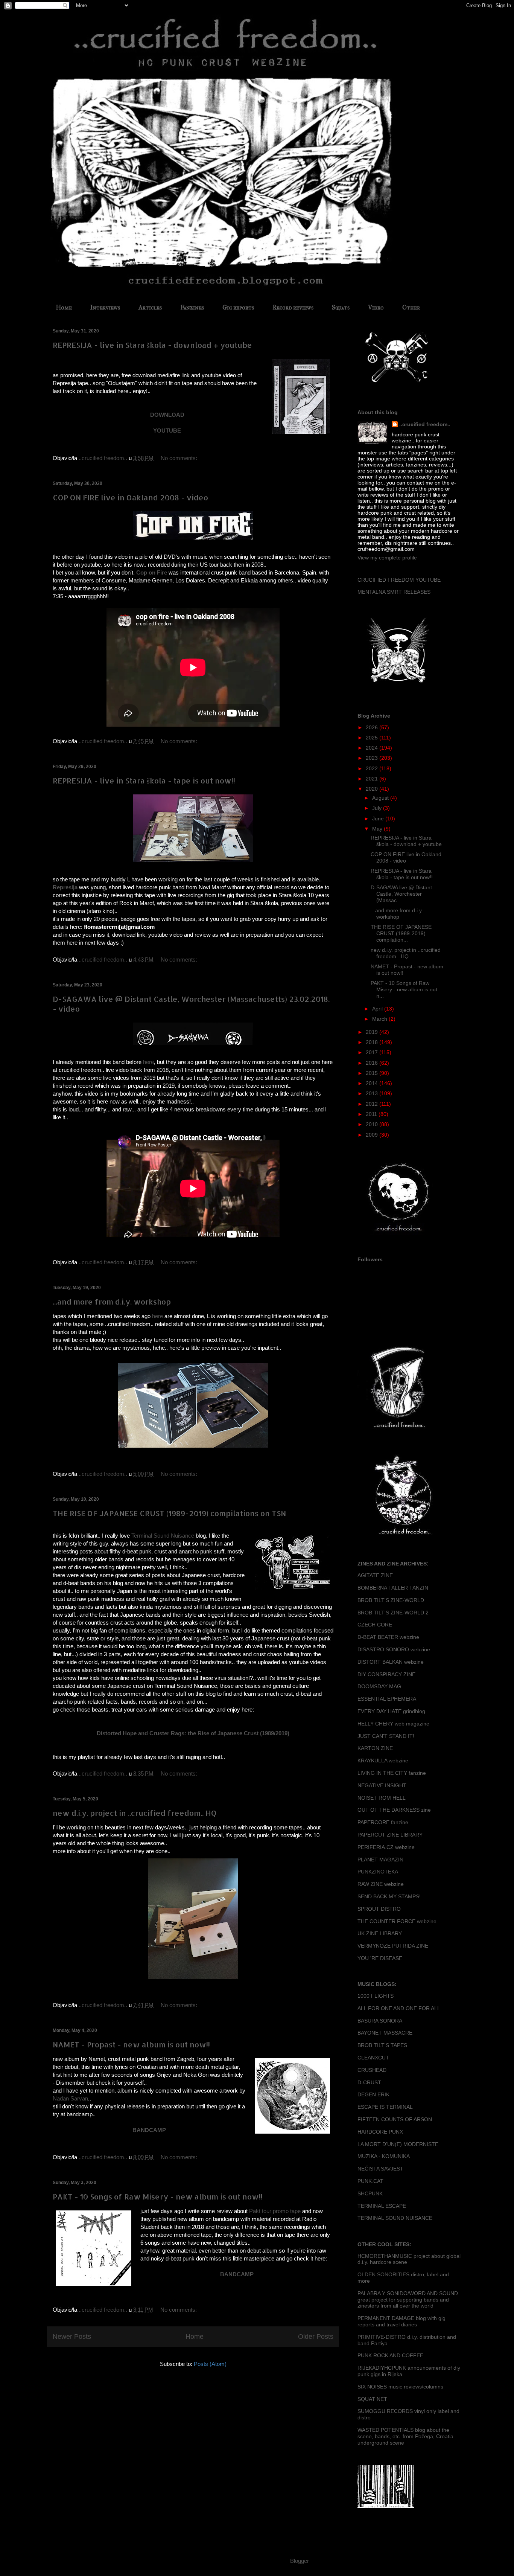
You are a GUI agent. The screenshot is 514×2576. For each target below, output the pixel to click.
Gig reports (238, 307)
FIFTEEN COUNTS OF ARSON (395, 2119)
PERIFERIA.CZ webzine (386, 1847)
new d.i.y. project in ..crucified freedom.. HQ (135, 1813)
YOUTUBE (167, 431)
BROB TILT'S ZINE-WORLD (391, 1600)
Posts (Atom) (210, 2364)
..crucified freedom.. (425, 424)
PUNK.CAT (370, 2181)
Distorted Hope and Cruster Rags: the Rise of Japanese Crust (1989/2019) (193, 1733)
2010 (373, 1124)
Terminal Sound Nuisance (163, 1536)
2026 (373, 727)
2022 (373, 768)
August (381, 798)
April (378, 1009)
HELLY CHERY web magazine (393, 1724)
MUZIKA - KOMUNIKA (384, 2156)
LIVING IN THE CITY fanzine (392, 1773)
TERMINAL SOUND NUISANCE (395, 2218)
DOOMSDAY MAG (379, 1686)
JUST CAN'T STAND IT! (386, 1736)
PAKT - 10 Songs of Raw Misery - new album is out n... (404, 989)
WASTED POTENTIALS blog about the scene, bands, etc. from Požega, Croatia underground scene (405, 2436)
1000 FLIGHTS (376, 1996)
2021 (373, 779)
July (378, 808)
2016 (373, 1063)
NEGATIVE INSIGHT (382, 1785)
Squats (341, 307)
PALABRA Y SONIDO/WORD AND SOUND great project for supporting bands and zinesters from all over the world (408, 2300)
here (148, 1062)
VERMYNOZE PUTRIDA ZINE (393, 1946)
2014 (373, 1083)
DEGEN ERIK (373, 2094)
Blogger (299, 2561)
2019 (373, 1032)
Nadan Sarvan (70, 2098)
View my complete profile (387, 558)
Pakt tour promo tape (275, 2211)
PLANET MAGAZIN (380, 1860)
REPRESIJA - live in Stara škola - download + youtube (152, 345)
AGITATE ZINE (375, 1575)
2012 (373, 1104)
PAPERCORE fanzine (383, 1822)
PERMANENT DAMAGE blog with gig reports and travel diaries (401, 2321)
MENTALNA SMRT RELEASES (394, 592)
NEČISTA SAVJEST (380, 2169)
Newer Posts (72, 2337)
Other (411, 307)
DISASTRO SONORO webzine (394, 1649)
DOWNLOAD (167, 415)
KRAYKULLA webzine (383, 1761)
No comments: (180, 458)
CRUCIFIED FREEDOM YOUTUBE (399, 580)
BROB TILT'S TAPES (382, 2045)
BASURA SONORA (380, 2021)
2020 (373, 789)
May (378, 829)
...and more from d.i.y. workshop (112, 1302)
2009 (373, 1135)
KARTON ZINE (375, 1748)
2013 (373, 1093)
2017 (373, 1052)
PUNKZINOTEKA (378, 1872)
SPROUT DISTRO (379, 1909)
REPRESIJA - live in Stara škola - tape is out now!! (144, 780)
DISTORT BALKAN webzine (391, 1662)
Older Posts (316, 2337)
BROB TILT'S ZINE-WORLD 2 (393, 1613)
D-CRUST (369, 2082)
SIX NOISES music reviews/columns (400, 2387)
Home (64, 307)
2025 (373, 738)
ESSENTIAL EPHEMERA (387, 1699)
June (379, 819)
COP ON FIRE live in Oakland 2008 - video (130, 497)
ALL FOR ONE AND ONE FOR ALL (399, 2008)
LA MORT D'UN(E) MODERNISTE (398, 2144)
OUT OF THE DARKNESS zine (394, 1810)
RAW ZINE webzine (381, 1884)
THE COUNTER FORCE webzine (397, 1921)
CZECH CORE (375, 1625)
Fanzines (192, 307)
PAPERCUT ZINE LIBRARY (390, 1835)
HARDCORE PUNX (380, 2132)
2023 (373, 758)
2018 (373, 1042)
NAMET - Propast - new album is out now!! (131, 2044)
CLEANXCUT (373, 2058)
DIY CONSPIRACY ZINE (386, 1674)
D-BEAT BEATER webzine (388, 1637)
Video (376, 307)
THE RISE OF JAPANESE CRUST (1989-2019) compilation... (401, 933)
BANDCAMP (237, 2274)
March (380, 1019)
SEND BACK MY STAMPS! (389, 1896)
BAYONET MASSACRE (385, 2033)
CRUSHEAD (372, 2070)
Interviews (105, 307)
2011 (372, 1114)
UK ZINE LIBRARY (380, 1933)
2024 (373, 748)
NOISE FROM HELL (382, 1798)
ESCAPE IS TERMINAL (385, 2107)
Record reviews (293, 307)
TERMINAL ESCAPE (382, 2206)
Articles (150, 307)
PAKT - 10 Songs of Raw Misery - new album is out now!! (158, 2196)
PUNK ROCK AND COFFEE (390, 2355)
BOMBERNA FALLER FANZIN (393, 1588)
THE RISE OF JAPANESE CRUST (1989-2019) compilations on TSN (169, 1513)
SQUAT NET (372, 2399)
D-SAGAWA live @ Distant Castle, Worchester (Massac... (401, 894)
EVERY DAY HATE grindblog (391, 1711)
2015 (373, 1073)
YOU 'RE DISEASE (380, 1958)
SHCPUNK (370, 2193)
